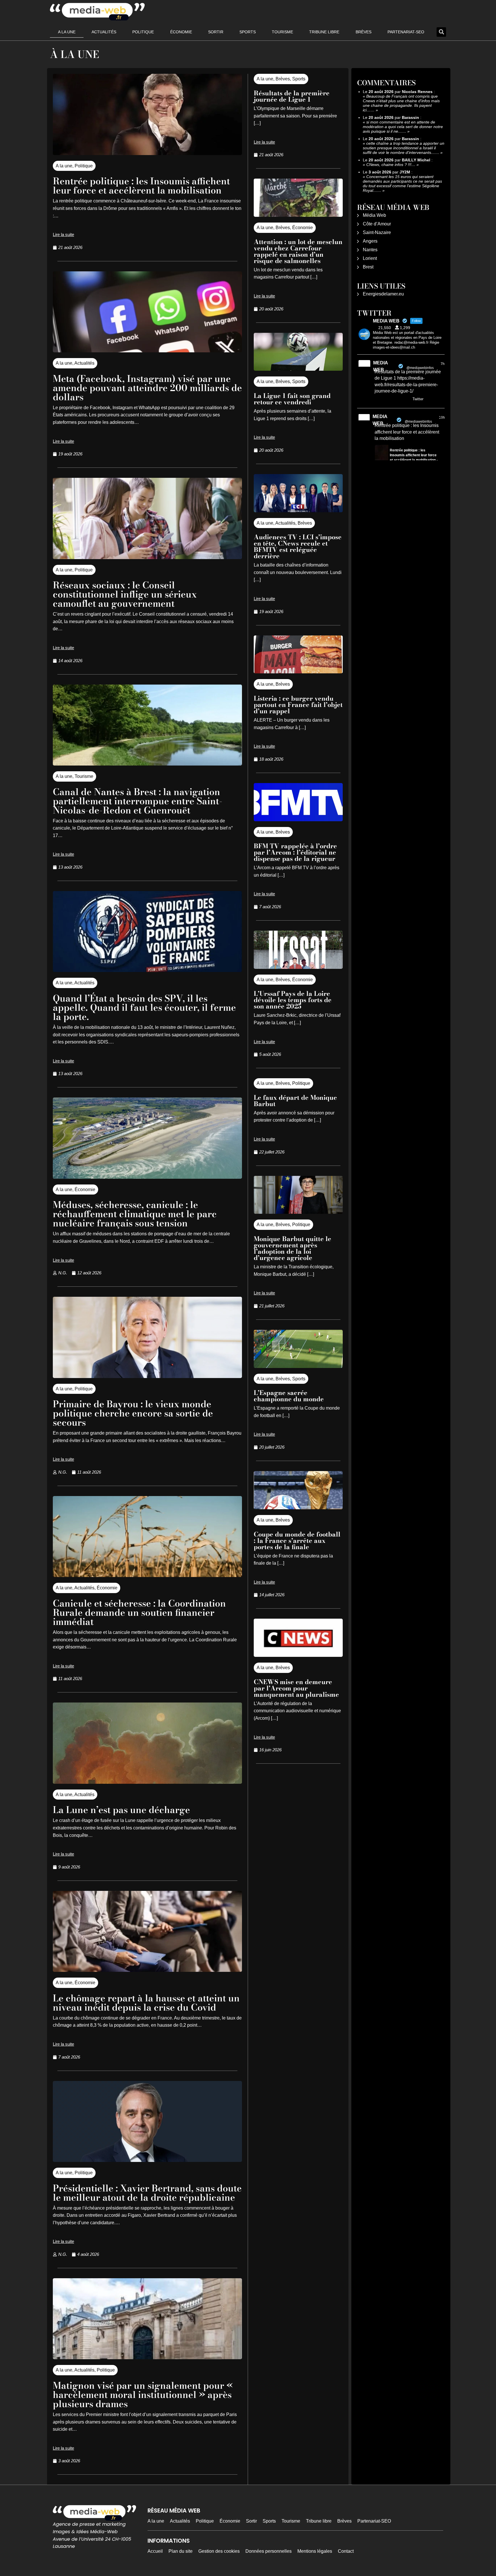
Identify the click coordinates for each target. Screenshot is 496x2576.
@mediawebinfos (420, 368)
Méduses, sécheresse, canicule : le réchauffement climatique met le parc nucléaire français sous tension (135, 1214)
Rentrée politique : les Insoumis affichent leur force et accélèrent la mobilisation (141, 186)
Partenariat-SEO (406, 32)
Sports (248, 32)
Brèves (364, 32)
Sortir (216, 32)
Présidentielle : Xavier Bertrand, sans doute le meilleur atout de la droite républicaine (147, 2193)
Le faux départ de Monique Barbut (295, 1101)
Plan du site (181, 2551)
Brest (368, 267)
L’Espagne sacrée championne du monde (289, 1396)
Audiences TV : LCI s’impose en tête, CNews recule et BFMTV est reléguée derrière (298, 546)
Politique (143, 32)
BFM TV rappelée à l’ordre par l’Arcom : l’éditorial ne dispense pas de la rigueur (295, 852)
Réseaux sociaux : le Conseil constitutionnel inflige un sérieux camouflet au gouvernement (125, 594)
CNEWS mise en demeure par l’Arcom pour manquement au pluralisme (296, 1688)
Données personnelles (269, 2551)
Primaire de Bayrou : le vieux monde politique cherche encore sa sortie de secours (133, 1413)
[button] (441, 32)
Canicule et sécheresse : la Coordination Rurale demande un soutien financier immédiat (139, 1612)
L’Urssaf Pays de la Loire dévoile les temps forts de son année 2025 (293, 1000)
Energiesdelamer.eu (383, 294)
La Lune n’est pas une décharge (121, 1810)
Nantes (370, 250)
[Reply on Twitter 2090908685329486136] (378, 400)
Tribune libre (324, 32)
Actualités (104, 32)
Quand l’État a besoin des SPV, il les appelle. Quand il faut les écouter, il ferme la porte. (144, 1007)
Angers (370, 241)
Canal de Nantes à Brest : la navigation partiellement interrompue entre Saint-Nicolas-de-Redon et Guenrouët (138, 801)
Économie (181, 32)
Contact (346, 2551)
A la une (67, 32)
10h (442, 418)
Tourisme (282, 32)
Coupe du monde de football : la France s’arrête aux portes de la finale (297, 1541)
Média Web (374, 215)
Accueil (155, 2551)
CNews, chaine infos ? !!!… (391, 165)
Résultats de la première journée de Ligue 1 (292, 96)
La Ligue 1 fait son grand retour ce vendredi (292, 399)
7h (443, 364)
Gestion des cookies (219, 2551)
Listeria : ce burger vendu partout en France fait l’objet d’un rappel (298, 705)
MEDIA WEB (380, 366)
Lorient (370, 258)
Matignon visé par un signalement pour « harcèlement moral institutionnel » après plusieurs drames (143, 2395)
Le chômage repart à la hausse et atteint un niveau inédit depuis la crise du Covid (146, 2003)
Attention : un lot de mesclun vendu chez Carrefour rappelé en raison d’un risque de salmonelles (298, 251)
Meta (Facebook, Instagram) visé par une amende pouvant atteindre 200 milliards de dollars (147, 388)
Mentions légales (315, 2551)
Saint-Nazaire (377, 232)
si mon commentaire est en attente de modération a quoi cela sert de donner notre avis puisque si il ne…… (403, 127)
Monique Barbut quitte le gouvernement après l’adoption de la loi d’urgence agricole (292, 1248)
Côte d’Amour (377, 224)
